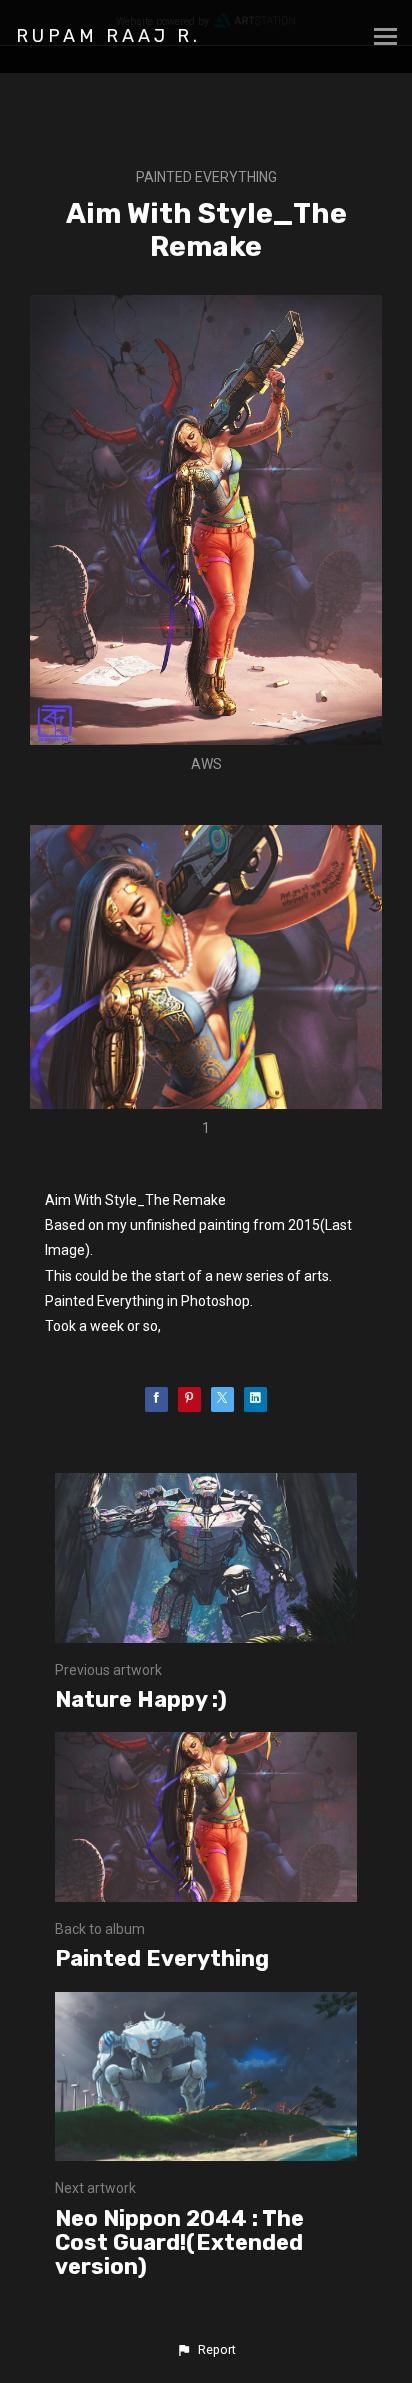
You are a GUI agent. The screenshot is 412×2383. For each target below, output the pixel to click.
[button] (206, 2350)
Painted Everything (206, 177)
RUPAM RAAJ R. (108, 36)
